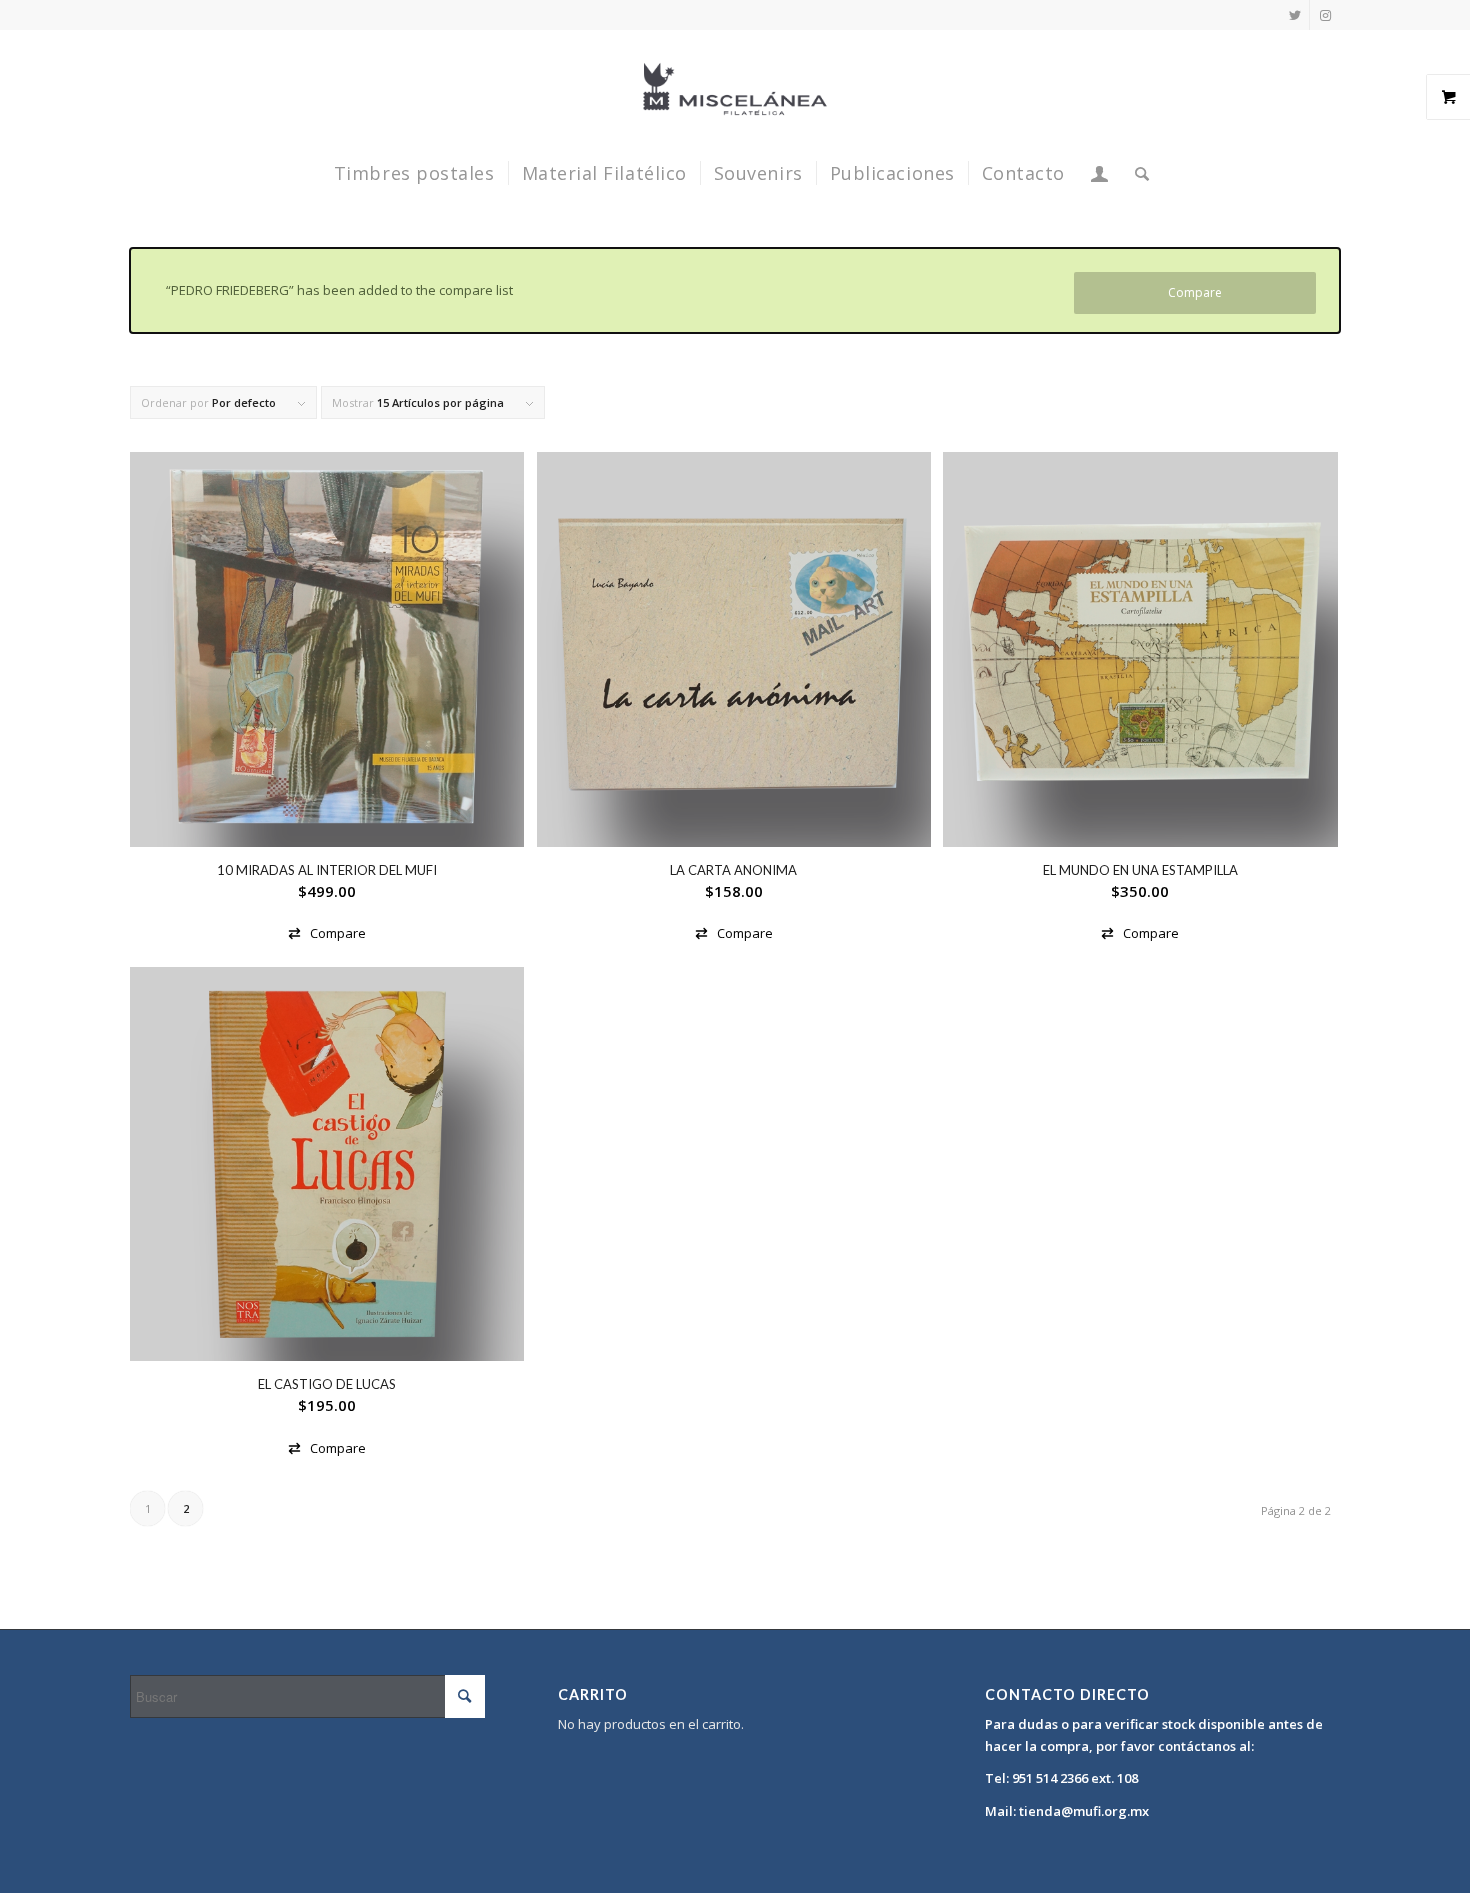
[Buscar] (1136, 173)
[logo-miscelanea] (735, 89)
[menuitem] (414, 173)
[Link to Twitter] (1294, 15)
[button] (327, 933)
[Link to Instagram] (1325, 15)
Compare (1195, 292)
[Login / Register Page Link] (1100, 173)
